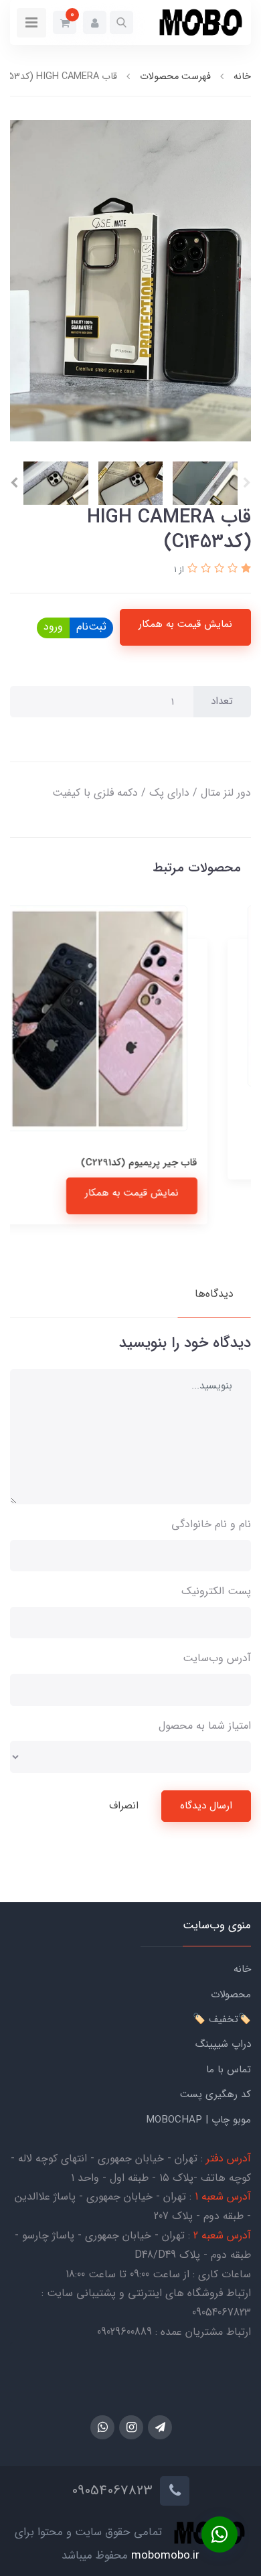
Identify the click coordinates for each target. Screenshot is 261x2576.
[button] (121, 22)
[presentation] (247, 483)
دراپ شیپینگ (223, 2044)
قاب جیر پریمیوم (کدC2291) (173, 1163)
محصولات (231, 1995)
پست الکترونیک (216, 1591)
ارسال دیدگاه (206, 1806)
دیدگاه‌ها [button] (214, 1294)
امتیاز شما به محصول (205, 1726)
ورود (53, 627)
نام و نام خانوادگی (211, 1524)
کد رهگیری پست (215, 2094)
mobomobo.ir (165, 2556)
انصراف (124, 1806)
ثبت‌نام (91, 627)
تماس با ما (229, 2070)
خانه (242, 1969)
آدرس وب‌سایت (217, 1658)
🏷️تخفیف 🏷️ (222, 2019)
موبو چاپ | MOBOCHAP (198, 2120)
